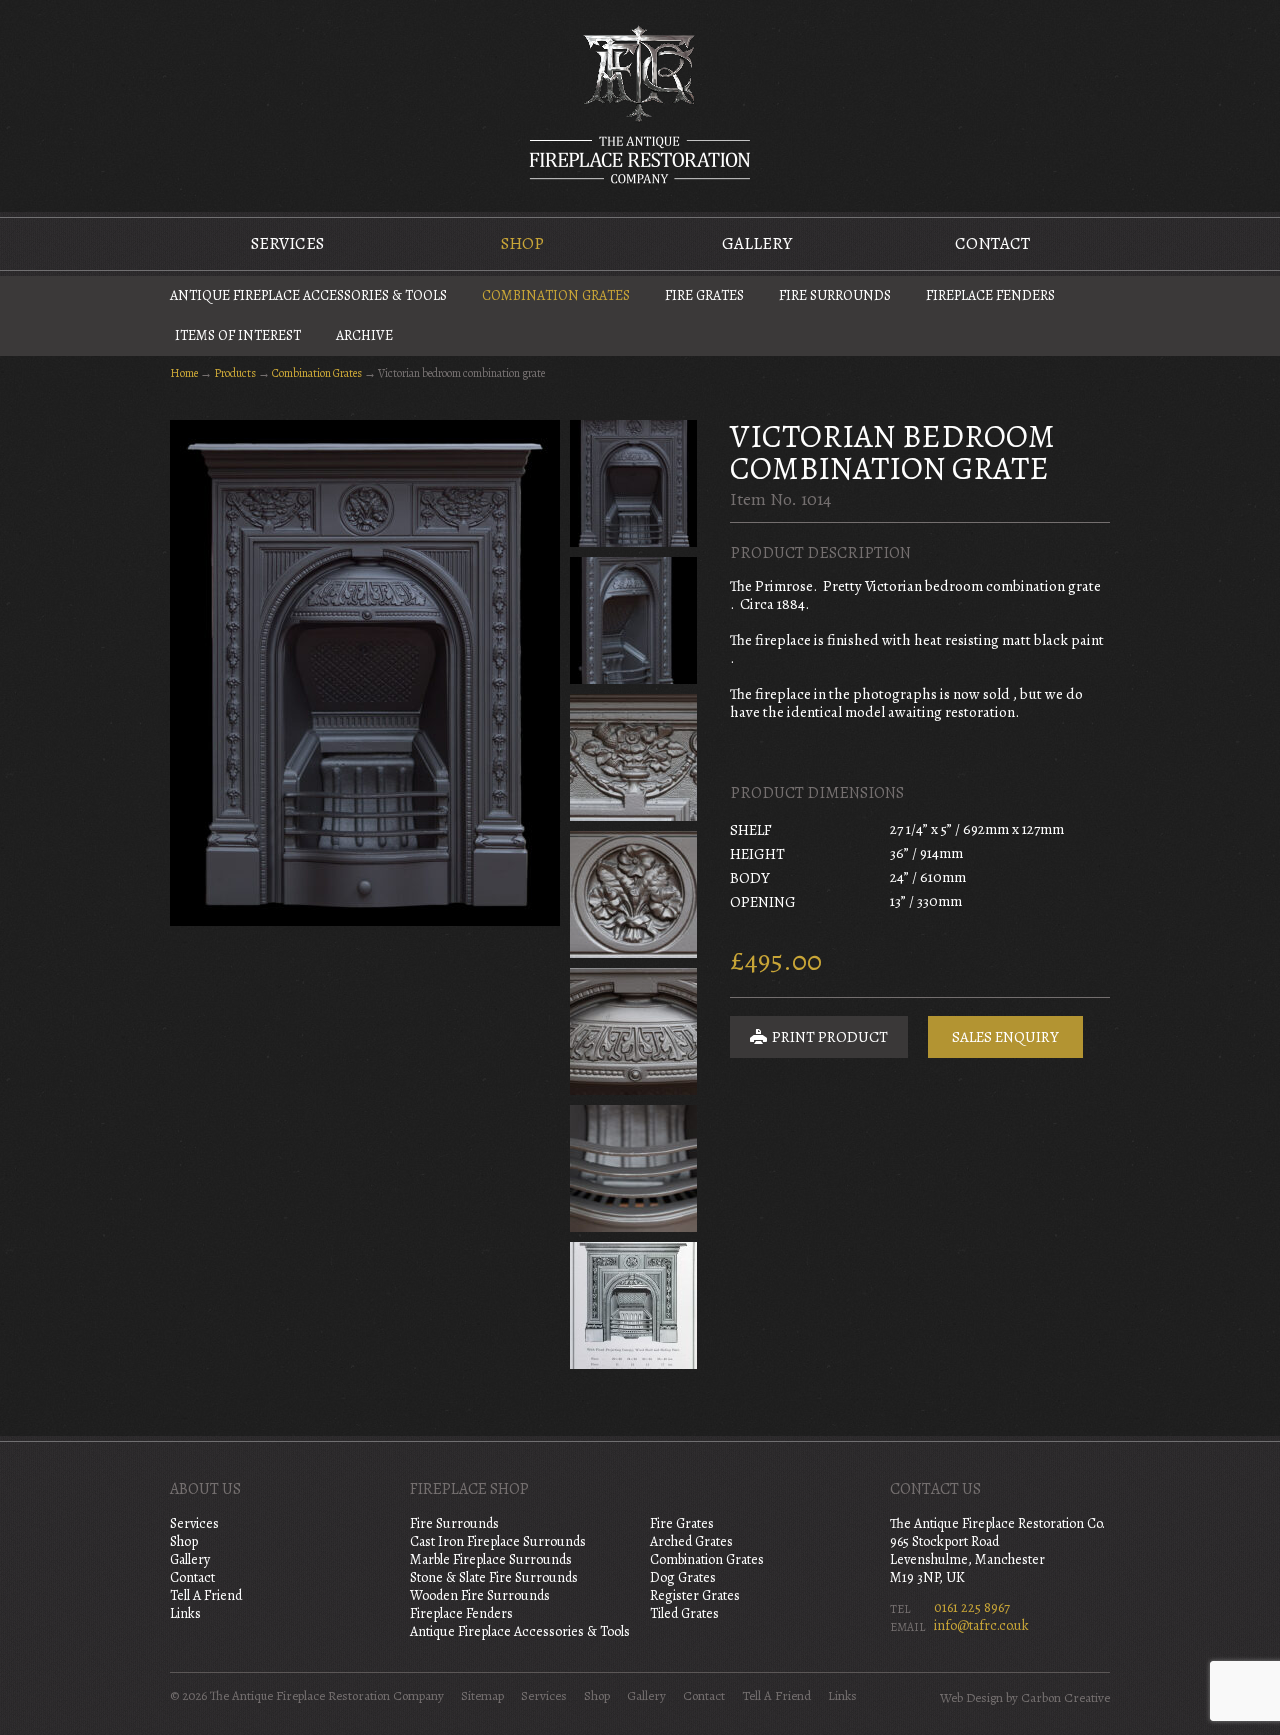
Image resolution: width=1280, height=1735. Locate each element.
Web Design (971, 1698)
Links (185, 1613)
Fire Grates (704, 295)
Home (184, 373)
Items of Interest (238, 335)
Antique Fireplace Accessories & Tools (308, 295)
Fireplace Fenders (990, 295)
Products (235, 373)
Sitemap (482, 1696)
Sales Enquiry (1005, 1037)
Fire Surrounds (835, 295)
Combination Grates (556, 295)
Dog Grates (683, 1577)
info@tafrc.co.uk (981, 1625)
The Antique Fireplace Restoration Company (640, 104)
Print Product (828, 1037)
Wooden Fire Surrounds (480, 1595)
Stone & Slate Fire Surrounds (494, 1577)
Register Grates (695, 1595)
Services (287, 243)
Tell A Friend (206, 1595)
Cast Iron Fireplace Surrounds (498, 1541)
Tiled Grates (684, 1613)
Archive (364, 335)
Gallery (757, 243)
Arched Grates (691, 1541)
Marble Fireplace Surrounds (491, 1559)
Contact (992, 243)
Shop (522, 243)
